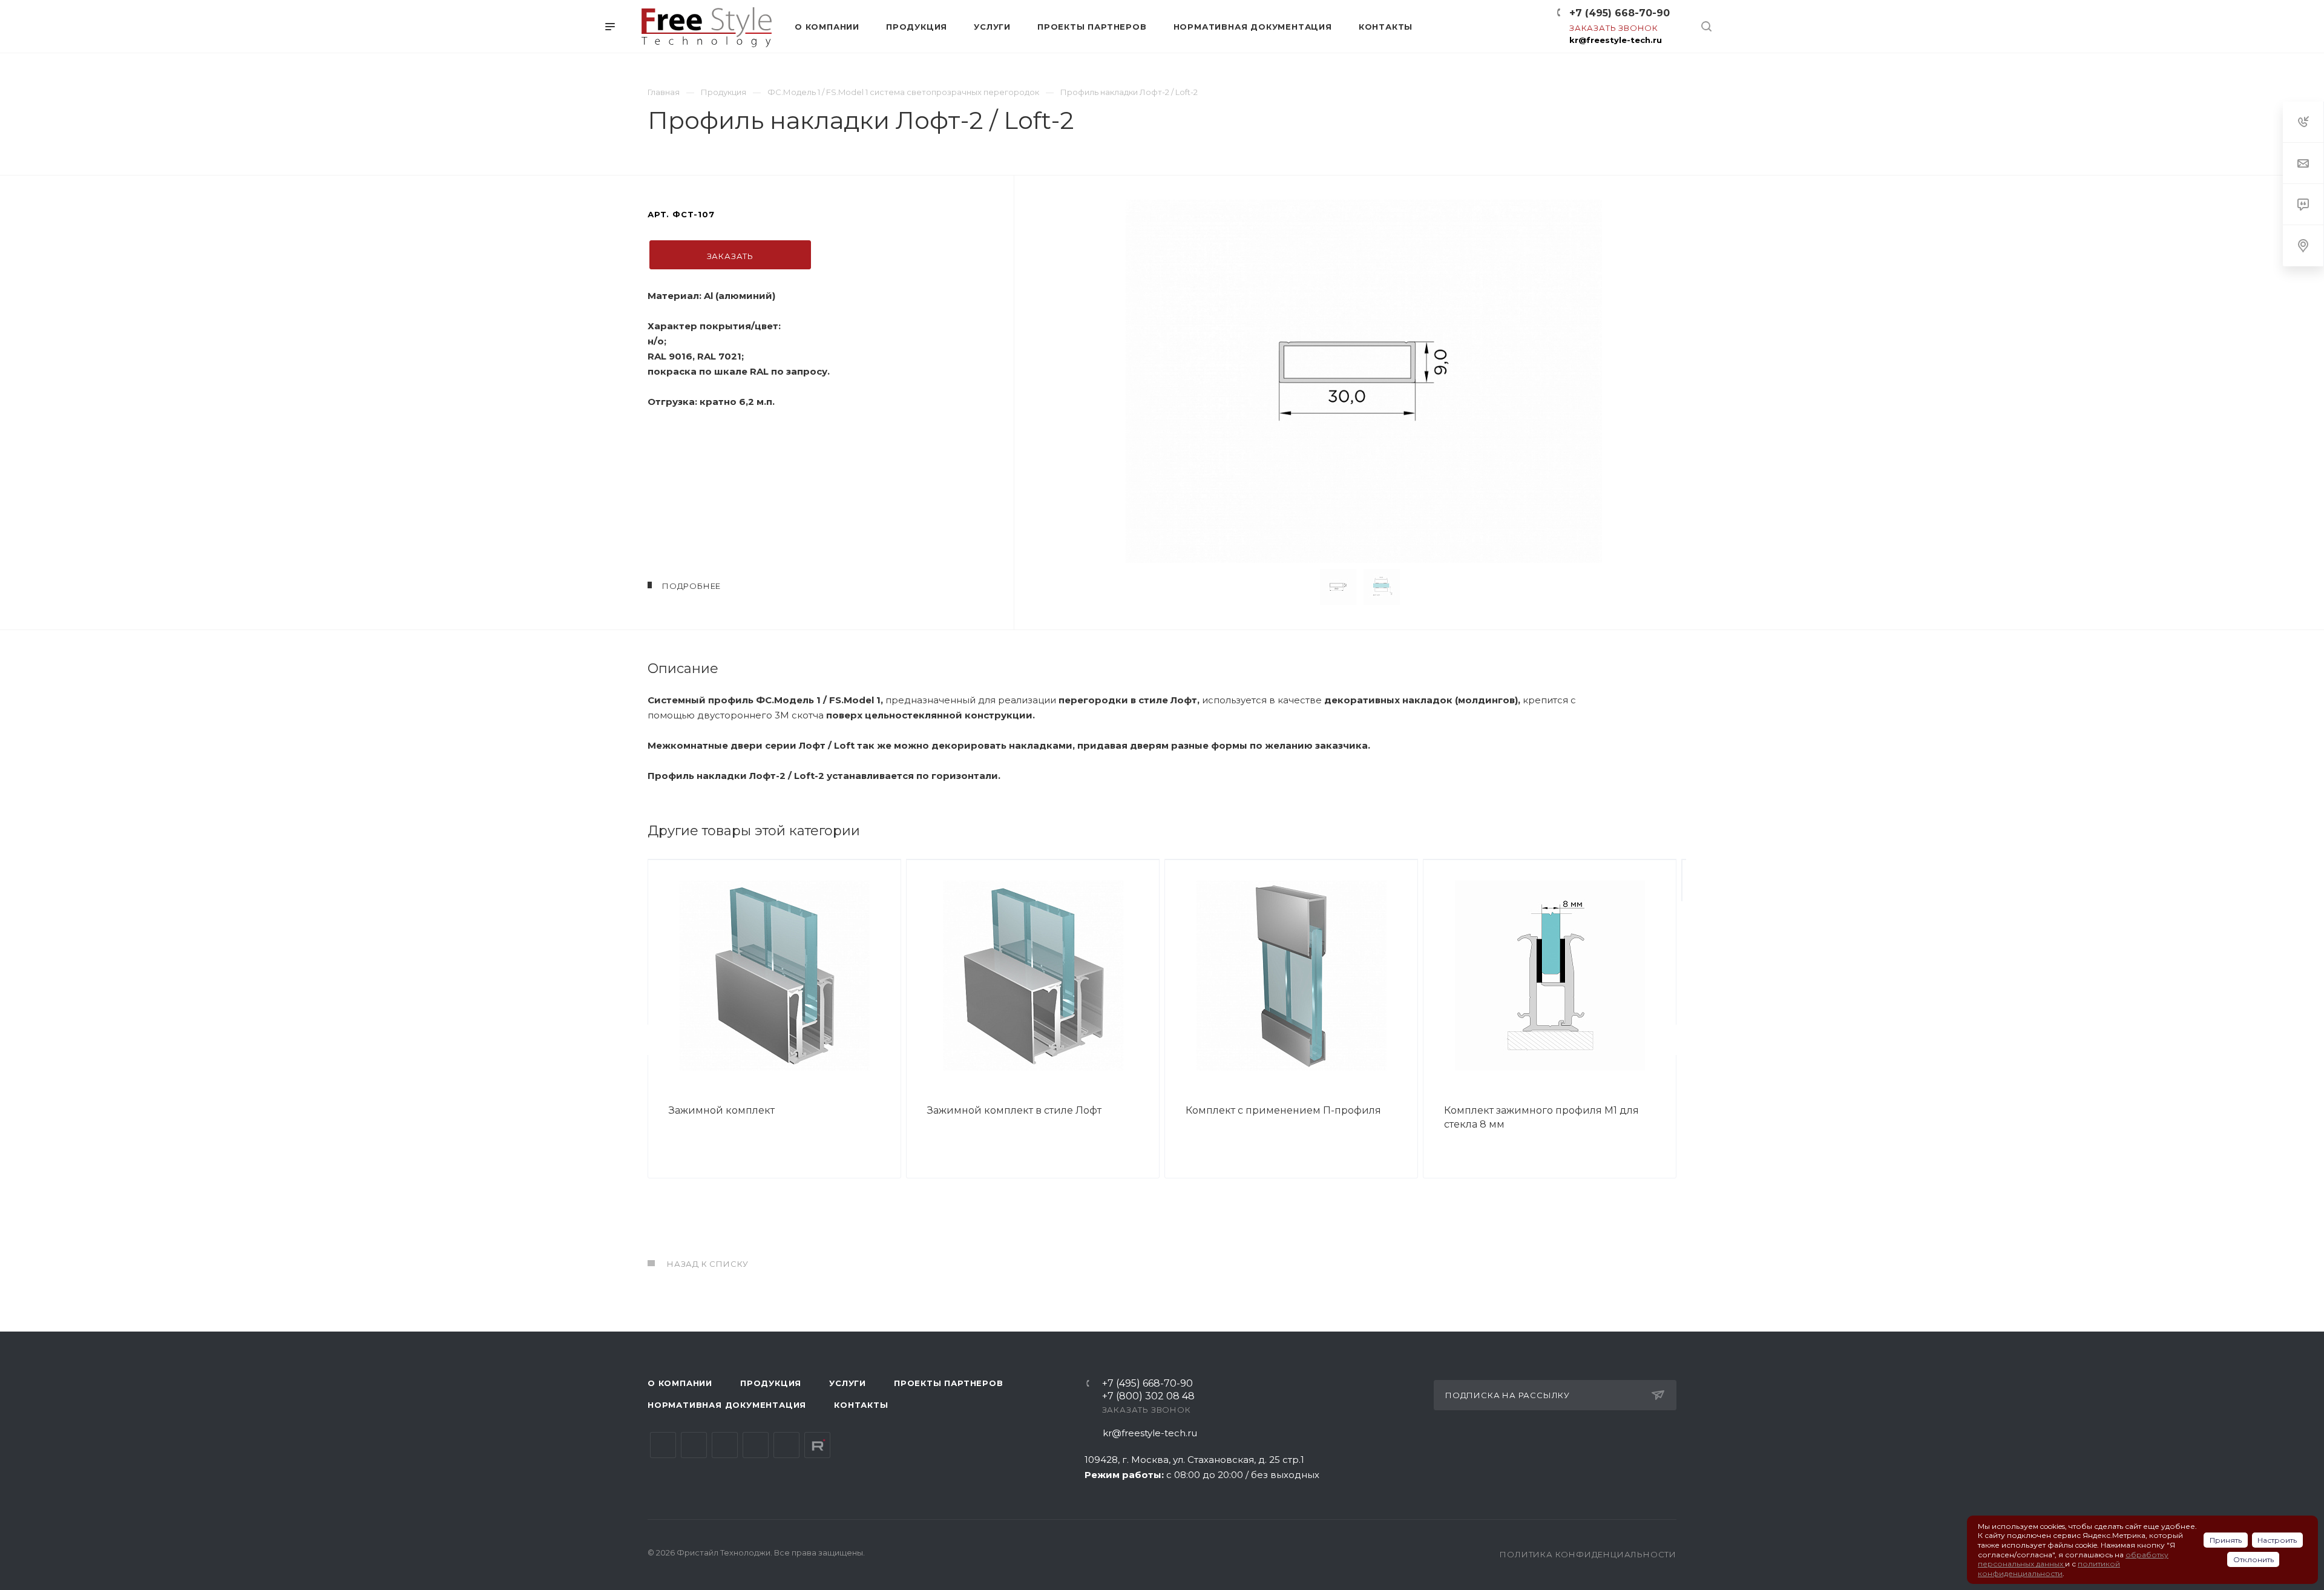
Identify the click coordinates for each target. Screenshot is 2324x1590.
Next (1426, 587)
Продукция (771, 1383)
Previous (1301, 587)
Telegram (694, 1445)
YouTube (725, 1445)
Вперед (1673, 1040)
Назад (651, 1040)
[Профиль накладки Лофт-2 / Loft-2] (1364, 381)
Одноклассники (756, 1445)
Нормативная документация (727, 1405)
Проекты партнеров (949, 1383)
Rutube (817, 1445)
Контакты (861, 1405)
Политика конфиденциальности (1588, 1554)
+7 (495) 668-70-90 (1620, 13)
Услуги (848, 1383)
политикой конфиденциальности (2049, 1569)
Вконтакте (663, 1445)
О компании (680, 1383)
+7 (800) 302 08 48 (1148, 1397)
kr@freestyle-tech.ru (1616, 40)
